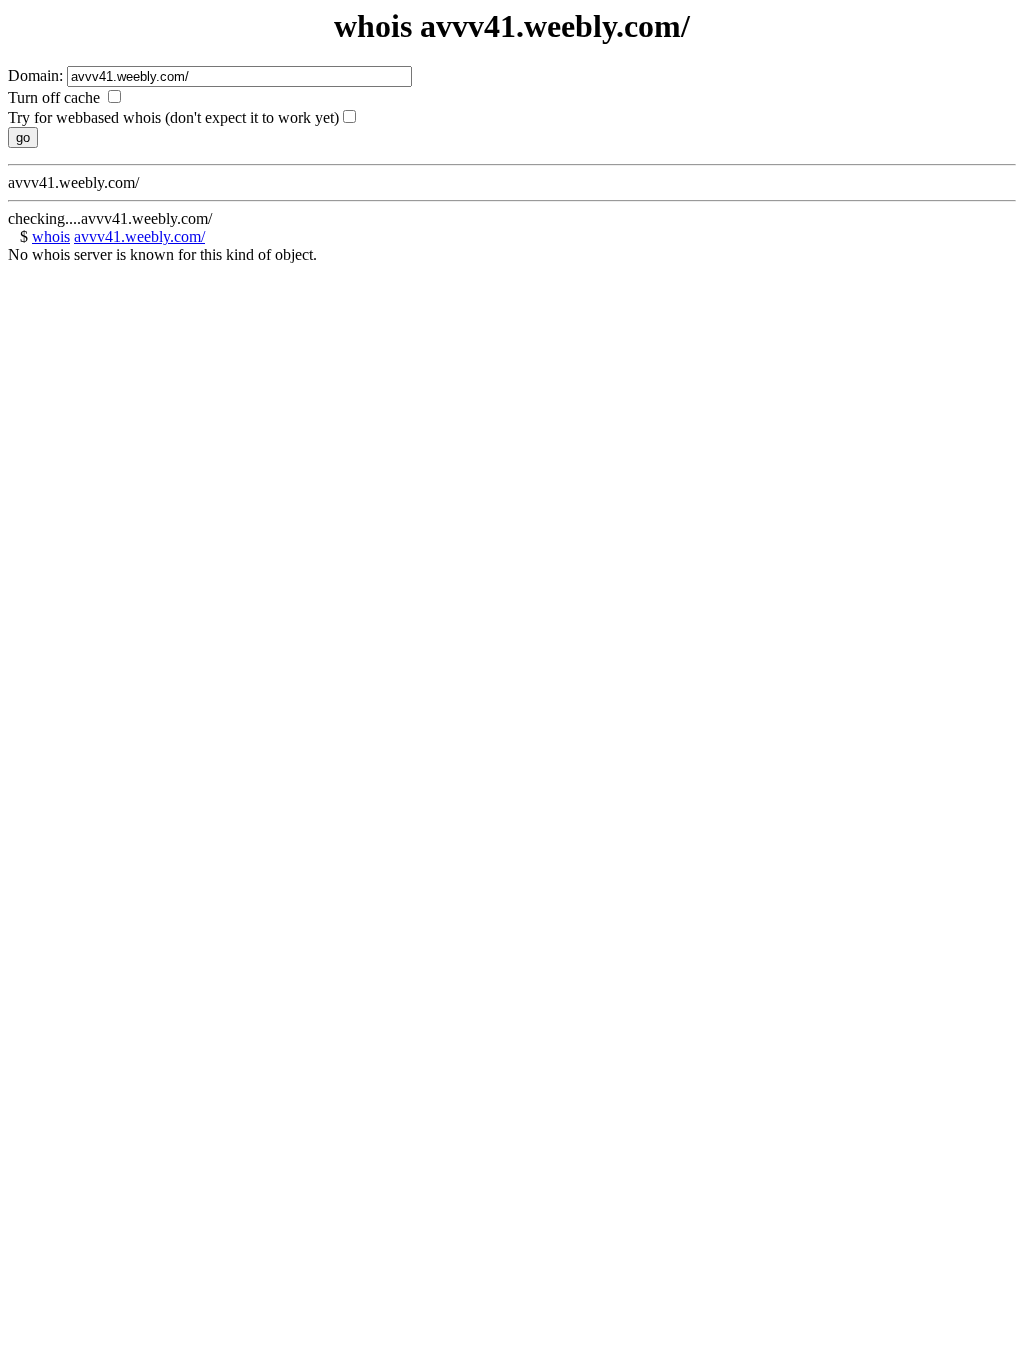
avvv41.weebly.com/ (139, 236)
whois (51, 236)
